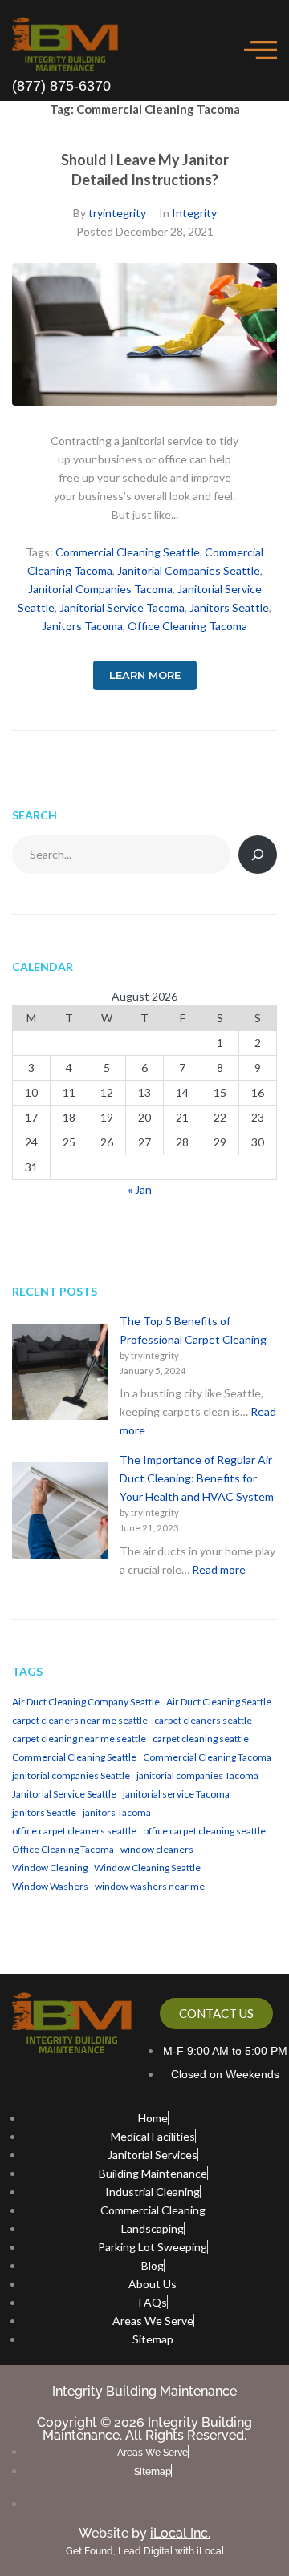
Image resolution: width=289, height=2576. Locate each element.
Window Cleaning (50, 1868)
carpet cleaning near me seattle (79, 1739)
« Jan (140, 1189)
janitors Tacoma (82, 626)
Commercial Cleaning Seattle (128, 552)
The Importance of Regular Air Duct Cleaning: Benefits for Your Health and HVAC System (197, 1478)
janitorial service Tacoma (122, 607)
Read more (219, 1569)
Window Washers (50, 1886)
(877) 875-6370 (61, 86)
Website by (144, 2533)
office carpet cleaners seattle (74, 1831)
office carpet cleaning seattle (204, 1831)
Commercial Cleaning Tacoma (207, 1757)
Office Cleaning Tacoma (187, 626)
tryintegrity (117, 213)
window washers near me (150, 1886)
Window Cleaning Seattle (147, 1868)
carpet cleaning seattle (201, 1739)
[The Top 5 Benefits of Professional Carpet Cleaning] (60, 1374)
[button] (261, 50)
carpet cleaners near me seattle (80, 1720)
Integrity (194, 213)
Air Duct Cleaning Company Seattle (86, 1702)
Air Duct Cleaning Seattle (219, 1702)
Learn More (145, 675)
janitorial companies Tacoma (100, 589)
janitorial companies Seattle (189, 570)
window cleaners (157, 1849)
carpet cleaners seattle (203, 1720)
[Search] (258, 855)
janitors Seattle (229, 607)
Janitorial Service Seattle (64, 1794)
